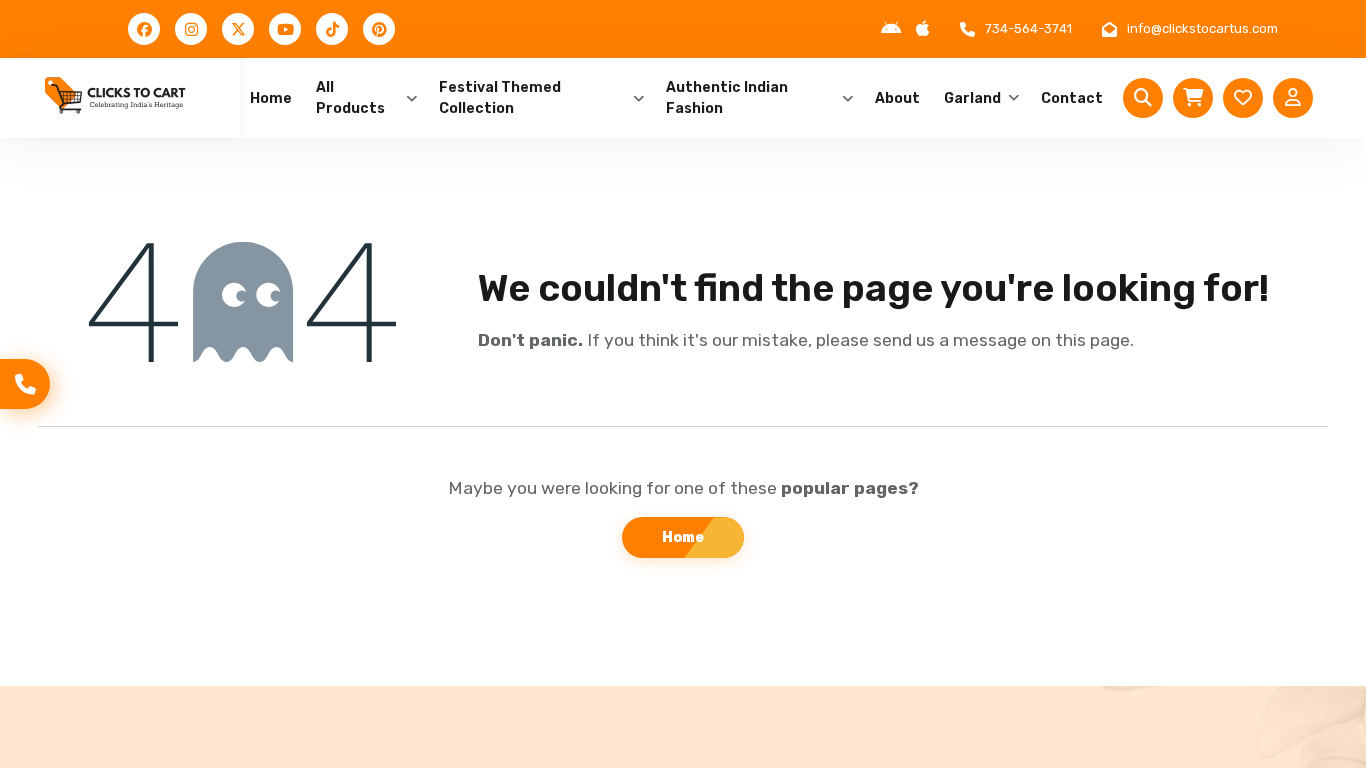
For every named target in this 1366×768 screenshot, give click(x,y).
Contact (1072, 98)
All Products (350, 98)
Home (271, 98)
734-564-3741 (1028, 28)
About (897, 98)
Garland (972, 98)
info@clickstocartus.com (1202, 28)
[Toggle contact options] (25, 384)
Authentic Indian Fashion (727, 98)
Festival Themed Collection (500, 98)
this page (1092, 340)
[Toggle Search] (1143, 98)
